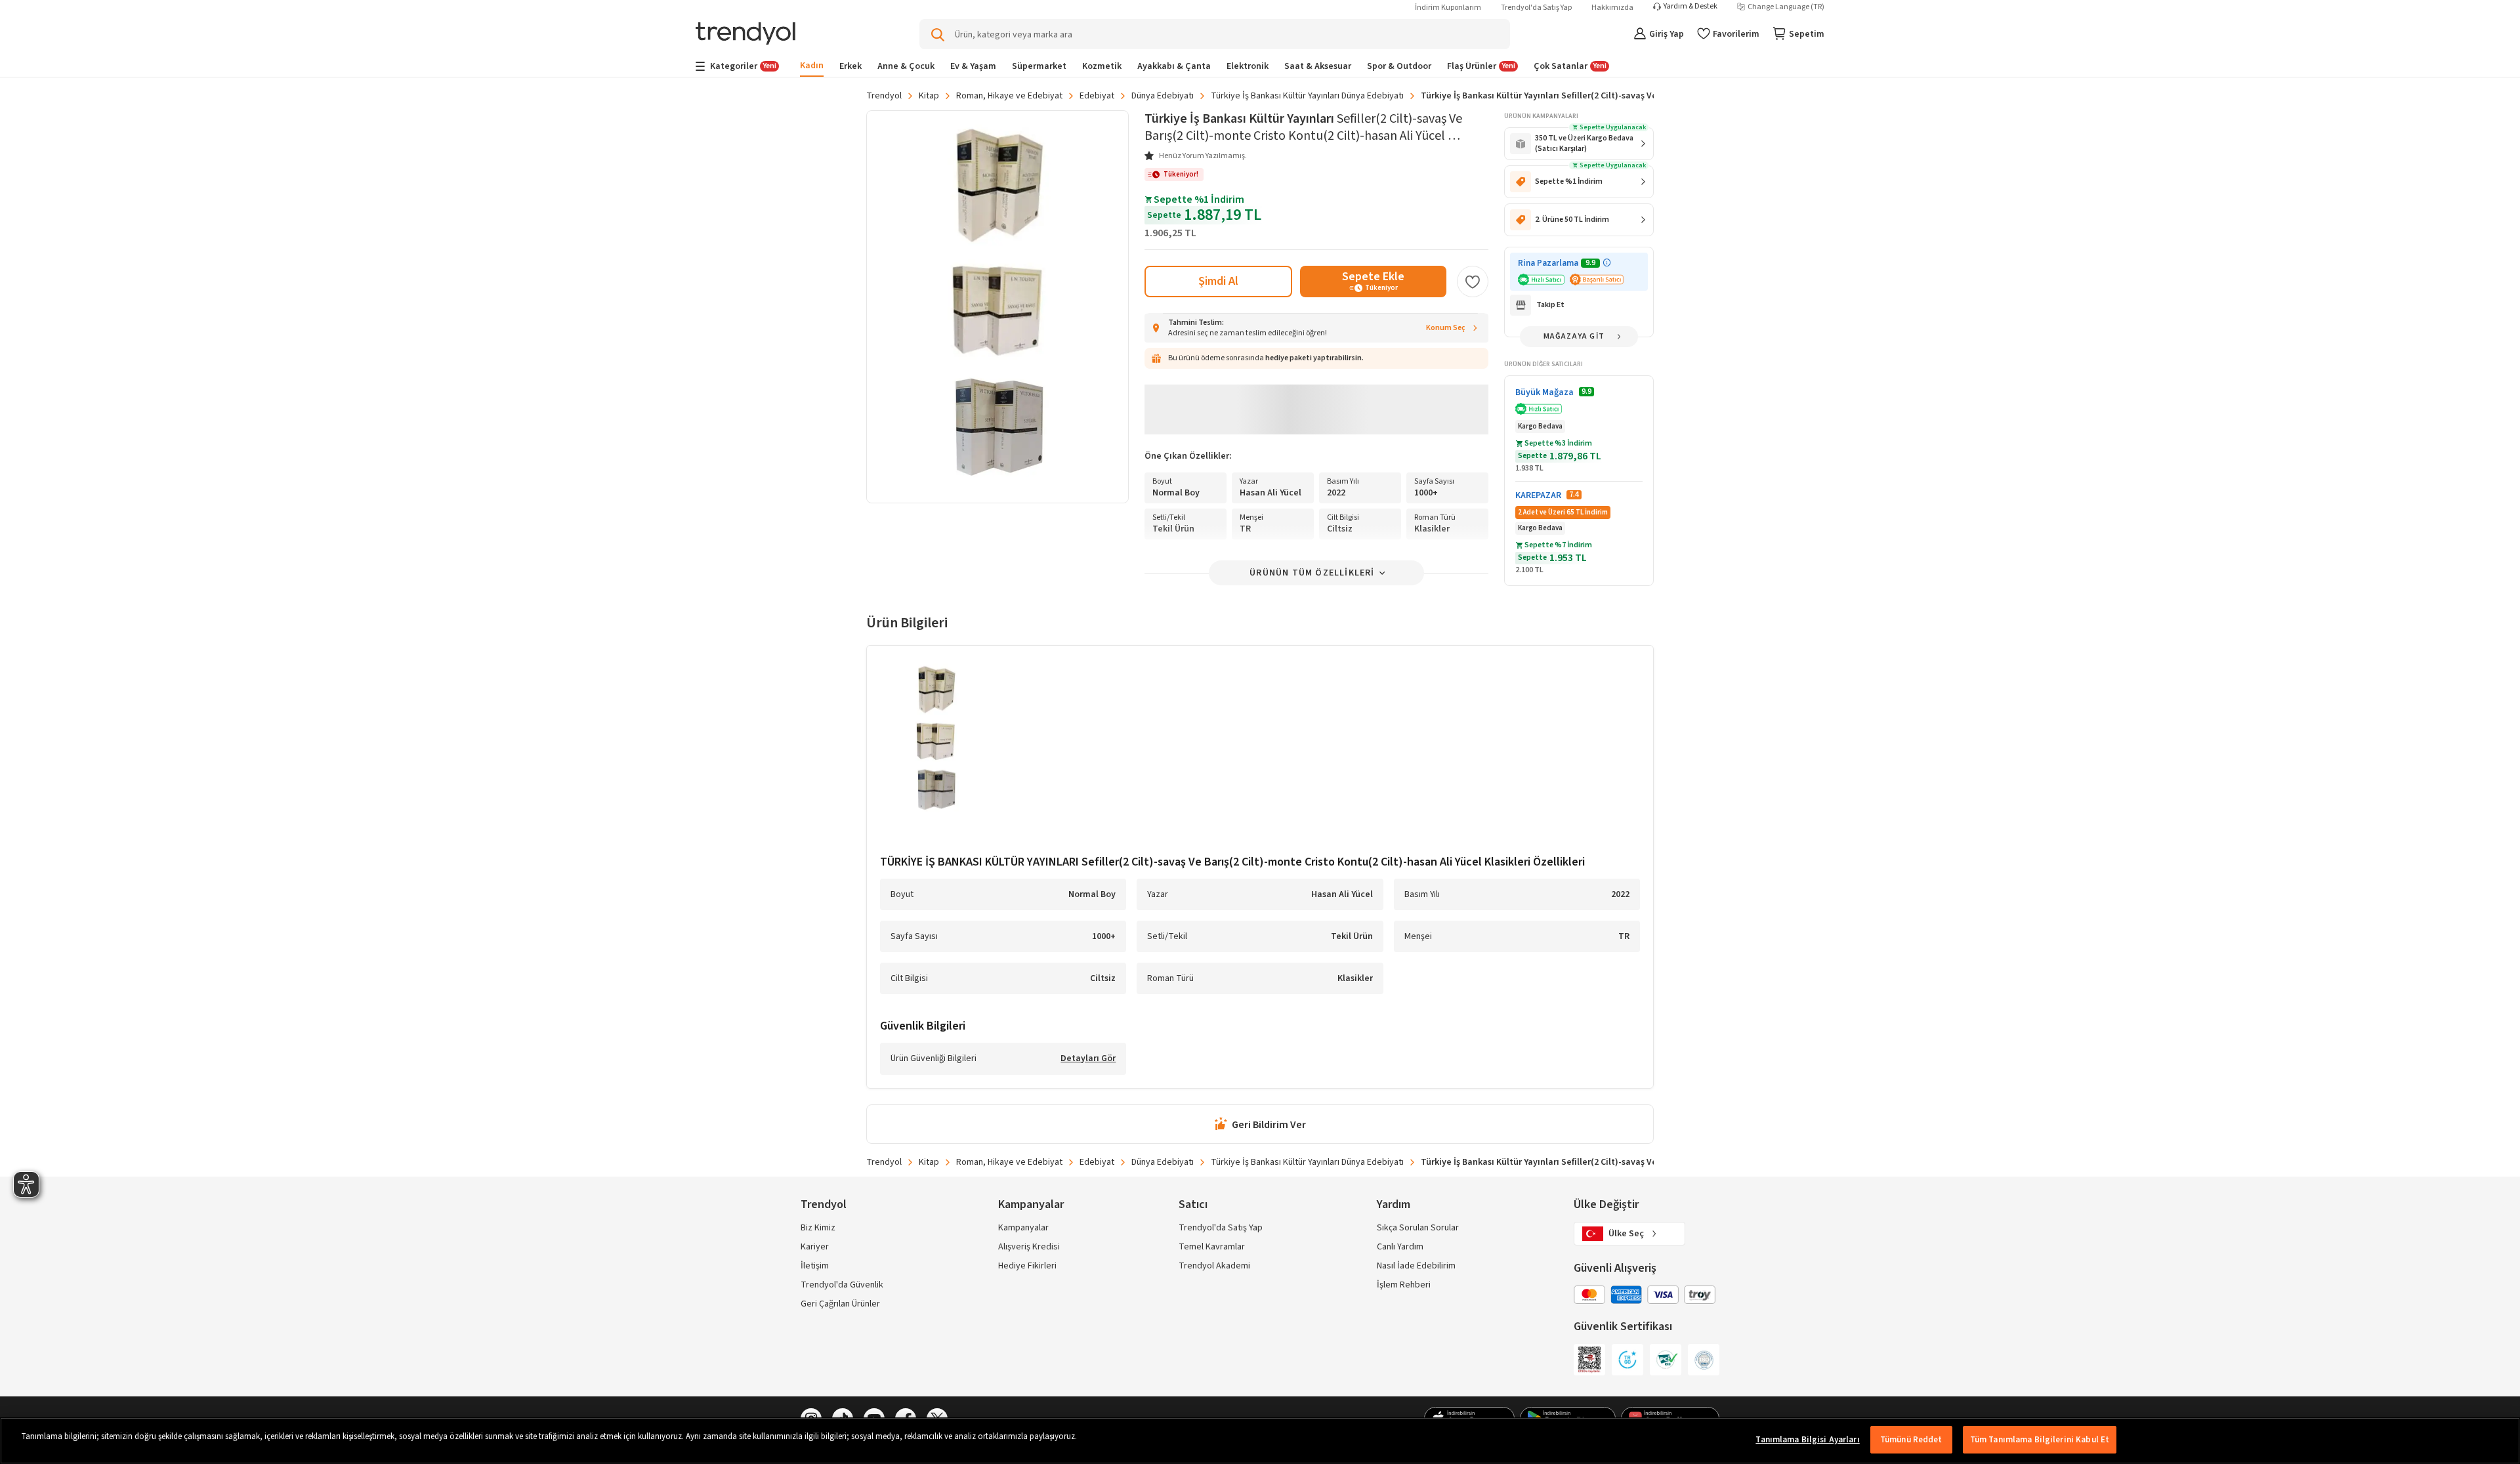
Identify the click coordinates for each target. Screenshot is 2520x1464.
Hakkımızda (1612, 8)
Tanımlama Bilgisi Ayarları (1807, 1440)
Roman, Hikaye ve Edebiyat (1009, 96)
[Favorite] (1473, 282)
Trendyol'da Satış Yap (1536, 8)
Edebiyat (1097, 96)
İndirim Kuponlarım (1448, 8)
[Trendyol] (745, 34)
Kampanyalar (1023, 1228)
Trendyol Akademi (1214, 1266)
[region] (1260, 1441)
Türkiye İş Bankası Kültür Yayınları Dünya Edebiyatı (1307, 96)
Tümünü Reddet (1911, 1440)
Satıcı (1193, 1204)
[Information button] (1607, 263)
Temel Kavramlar (1212, 1247)
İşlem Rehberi (1404, 1285)
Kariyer (815, 1247)
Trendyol (884, 96)
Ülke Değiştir (1606, 1204)
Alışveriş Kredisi (1029, 1247)
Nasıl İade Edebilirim (1416, 1266)
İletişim (815, 1266)
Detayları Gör (1088, 1059)
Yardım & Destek (1690, 7)
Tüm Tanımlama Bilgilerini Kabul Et (2040, 1440)
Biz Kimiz (818, 1228)
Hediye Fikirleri (1027, 1266)
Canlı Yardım (1400, 1247)
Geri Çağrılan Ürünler (840, 1304)
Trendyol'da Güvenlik (842, 1285)
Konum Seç (1446, 328)
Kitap (929, 96)
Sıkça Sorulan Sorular (1418, 1228)
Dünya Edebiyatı (1163, 96)
